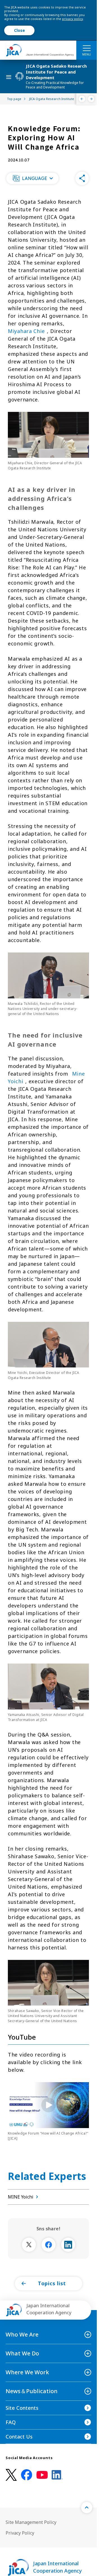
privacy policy (73, 19)
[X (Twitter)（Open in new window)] (11, 2475)
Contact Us (19, 2437)
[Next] (91, 99)
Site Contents (22, 2408)
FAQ (11, 2422)
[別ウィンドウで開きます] (29, 2245)
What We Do (22, 2353)
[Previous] (82, 99)
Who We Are (22, 2334)
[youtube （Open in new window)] (42, 2475)
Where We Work (27, 2372)
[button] (32, 178)
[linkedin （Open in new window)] (57, 2475)
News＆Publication (32, 2391)
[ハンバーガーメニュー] (87, 48)
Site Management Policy (31, 2522)
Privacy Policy (20, 2533)
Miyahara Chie (26, 331)
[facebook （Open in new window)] (27, 2475)
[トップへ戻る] (87, 2508)
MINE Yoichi (21, 2197)
